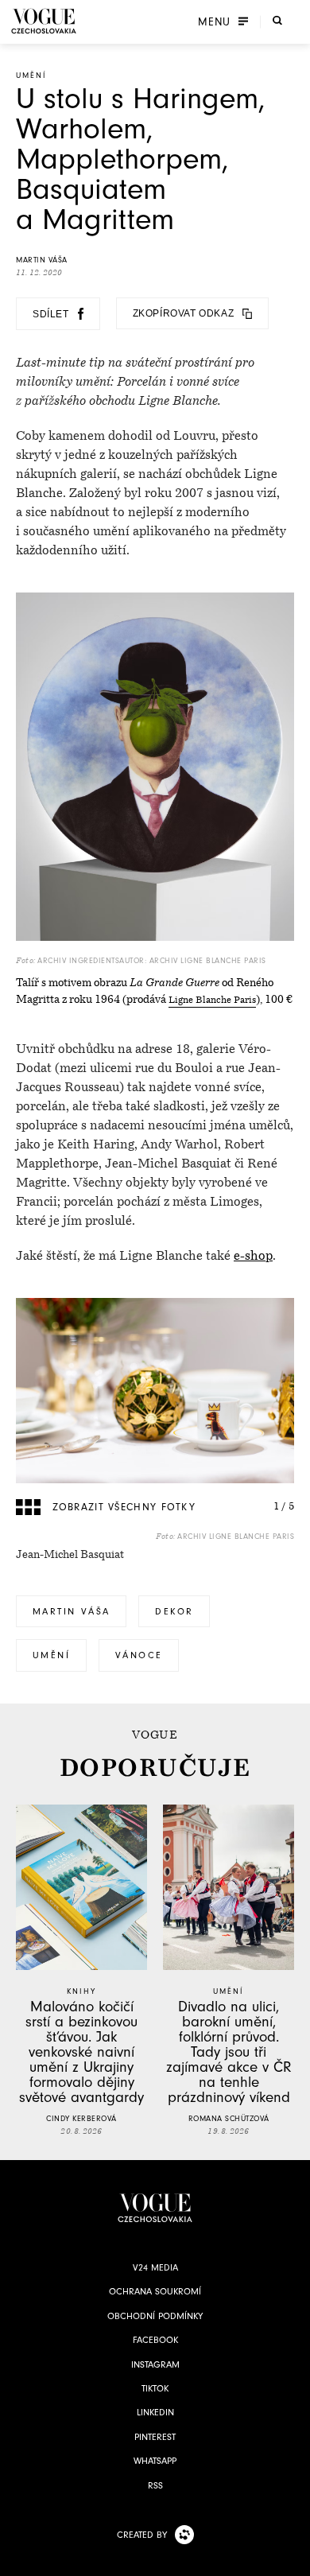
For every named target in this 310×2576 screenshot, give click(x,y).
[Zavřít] (293, 2559)
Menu (214, 21)
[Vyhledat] (277, 20)
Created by (142, 2535)
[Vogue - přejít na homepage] (44, 21)
